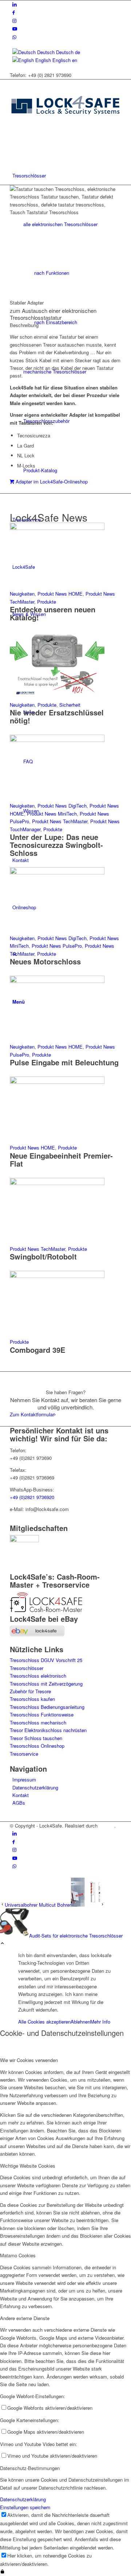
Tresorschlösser (27, 1668)
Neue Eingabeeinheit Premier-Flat (61, 1160)
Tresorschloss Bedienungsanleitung (47, 1707)
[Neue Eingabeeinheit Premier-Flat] (57, 1082)
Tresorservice (24, 1754)
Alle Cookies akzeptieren (44, 2022)
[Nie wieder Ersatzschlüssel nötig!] (57, 697)
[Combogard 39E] (57, 1276)
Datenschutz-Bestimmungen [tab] (30, 2468)
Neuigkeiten (22, 594)
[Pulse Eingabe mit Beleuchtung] (57, 981)
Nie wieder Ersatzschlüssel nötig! (57, 716)
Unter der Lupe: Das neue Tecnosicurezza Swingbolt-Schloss (56, 845)
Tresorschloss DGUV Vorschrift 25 (46, 1660)
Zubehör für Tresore (30, 1691)
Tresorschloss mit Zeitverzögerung (46, 1684)
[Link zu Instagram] (14, 21)
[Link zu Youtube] (15, 28)
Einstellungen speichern (25, 2507)
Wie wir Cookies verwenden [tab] (29, 2060)
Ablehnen (80, 2022)
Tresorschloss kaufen (32, 1699)
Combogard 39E (37, 1350)
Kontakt (21, 1795)
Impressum (24, 1779)
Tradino (107, 1826)
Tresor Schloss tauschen (36, 1738)
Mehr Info (100, 2022)
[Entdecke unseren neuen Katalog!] (57, 528)
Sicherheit (70, 705)
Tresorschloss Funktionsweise (42, 1714)
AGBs (19, 1803)
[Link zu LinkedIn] (15, 4)
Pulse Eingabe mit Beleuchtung (64, 1062)
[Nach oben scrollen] (2, 1944)
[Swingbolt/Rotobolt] (57, 1183)
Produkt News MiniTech (52, 814)
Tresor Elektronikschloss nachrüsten (48, 1730)
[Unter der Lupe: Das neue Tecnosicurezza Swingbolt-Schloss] (57, 740)
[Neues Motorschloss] (57, 872)
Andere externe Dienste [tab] (25, 2318)
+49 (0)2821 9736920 (32, 1497)
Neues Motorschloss (45, 961)
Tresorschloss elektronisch (38, 1676)
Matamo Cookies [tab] (18, 2255)
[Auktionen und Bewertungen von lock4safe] (37, 1634)
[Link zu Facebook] (14, 12)
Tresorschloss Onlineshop (37, 1746)
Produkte (47, 602)
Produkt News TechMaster (60, 821)
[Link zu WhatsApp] (14, 37)
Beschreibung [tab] (24, 325)
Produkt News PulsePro (57, 946)
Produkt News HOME (60, 594)
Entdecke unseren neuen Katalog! (53, 613)
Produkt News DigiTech (62, 806)
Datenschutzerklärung (35, 1787)
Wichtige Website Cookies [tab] (28, 2166)
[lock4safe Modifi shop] (65, 128)
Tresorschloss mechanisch (38, 1722)
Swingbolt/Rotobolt (43, 1256)
